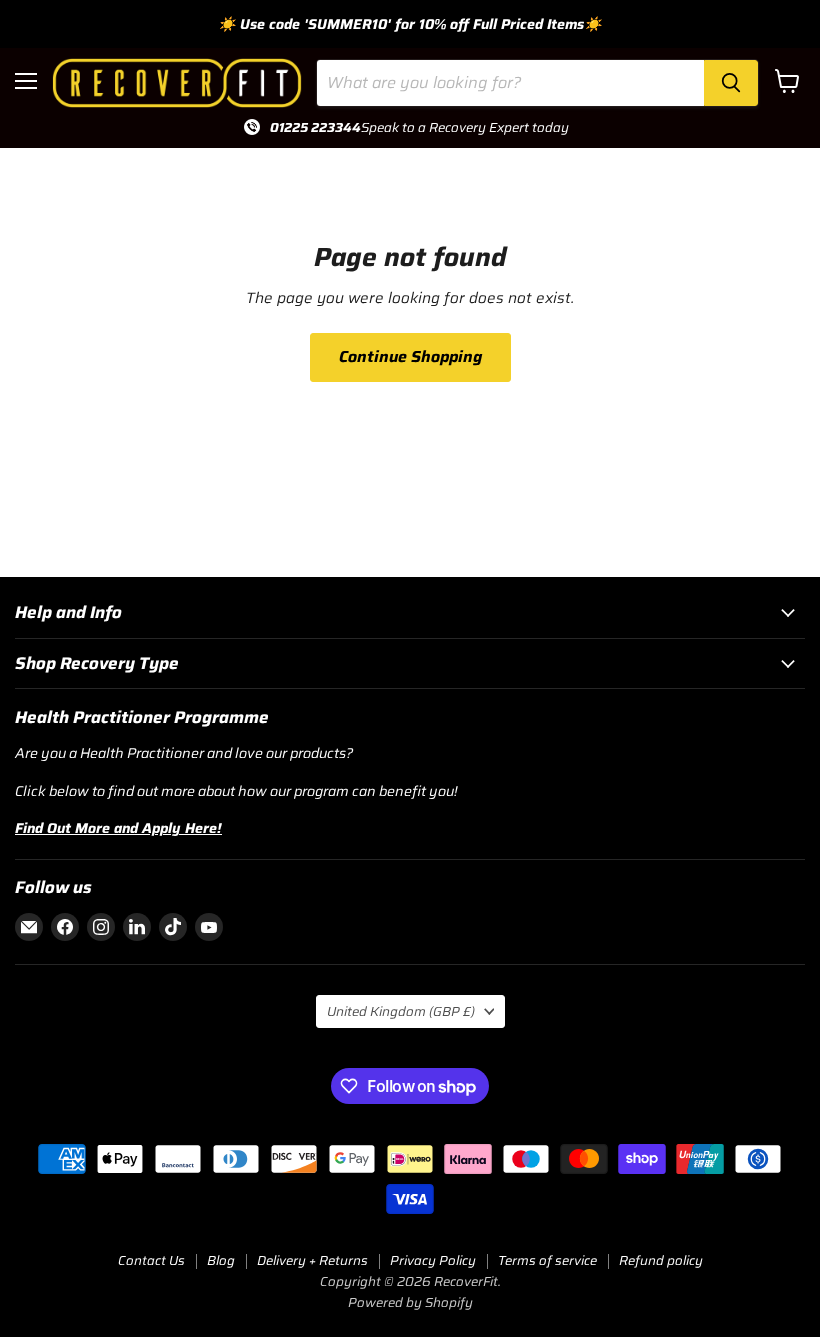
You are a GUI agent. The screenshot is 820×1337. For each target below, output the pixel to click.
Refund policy (661, 1260)
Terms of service (547, 1260)
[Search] (731, 83)
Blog (221, 1260)
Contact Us (151, 1260)
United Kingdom (401, 1011)
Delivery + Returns (312, 1260)
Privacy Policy (433, 1260)
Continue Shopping (410, 356)
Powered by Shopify (410, 1302)
